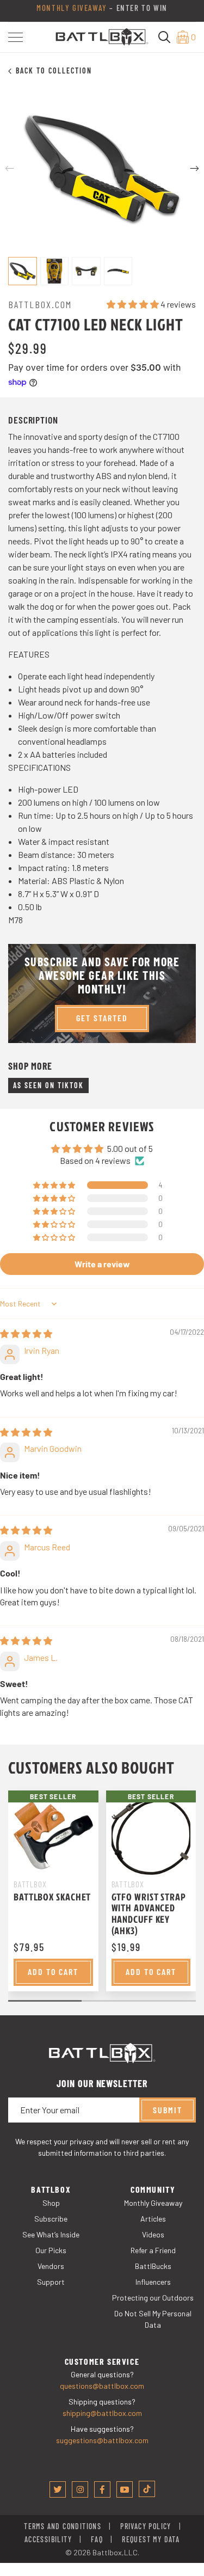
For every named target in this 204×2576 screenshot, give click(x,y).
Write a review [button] (102, 1264)
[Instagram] (80, 2489)
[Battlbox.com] (102, 36)
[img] (26, 1333)
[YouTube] (125, 2489)
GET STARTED (102, 1018)
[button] (16, 37)
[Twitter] (58, 2489)
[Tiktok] (147, 2489)
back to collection (54, 70)
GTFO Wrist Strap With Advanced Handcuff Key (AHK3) (149, 1914)
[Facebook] (102, 2489)
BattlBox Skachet (52, 1897)
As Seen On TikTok (48, 1085)
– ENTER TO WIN (102, 11)
